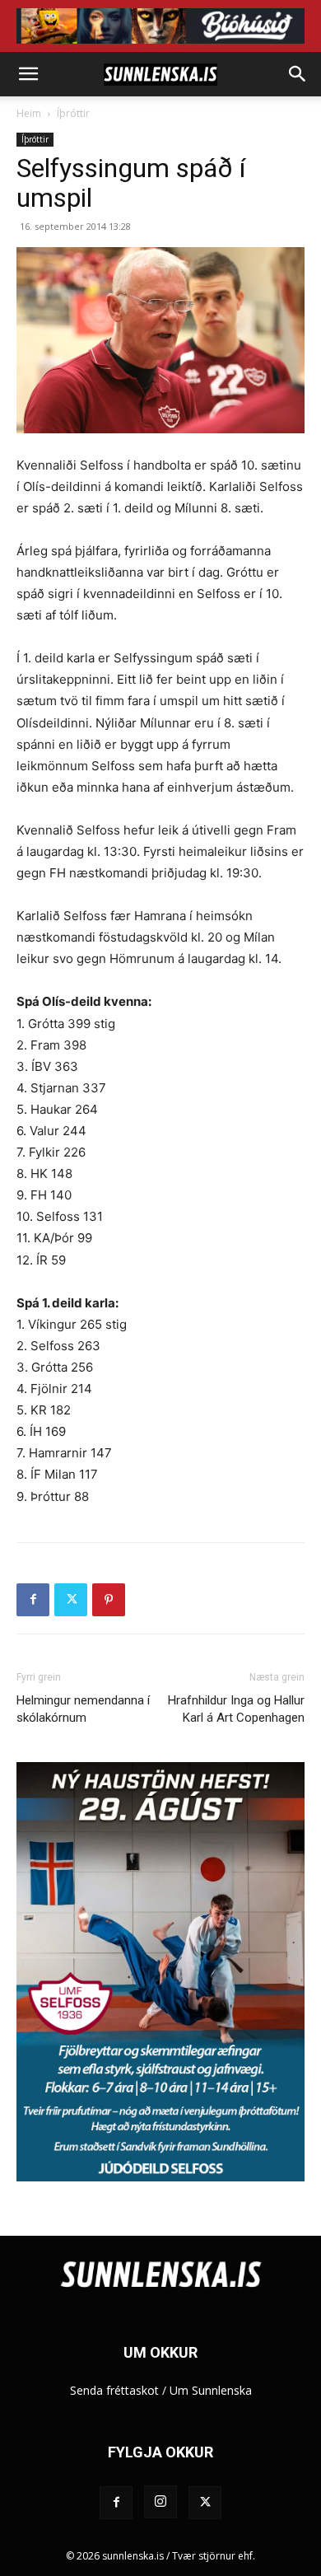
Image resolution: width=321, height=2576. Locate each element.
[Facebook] (33, 1600)
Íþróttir (73, 113)
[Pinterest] (109, 1600)
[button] (28, 74)
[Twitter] (71, 1600)
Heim (29, 113)
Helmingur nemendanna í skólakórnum (83, 1709)
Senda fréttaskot (114, 2390)
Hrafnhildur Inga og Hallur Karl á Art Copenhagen (236, 1709)
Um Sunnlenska (211, 2390)
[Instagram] (160, 2502)
